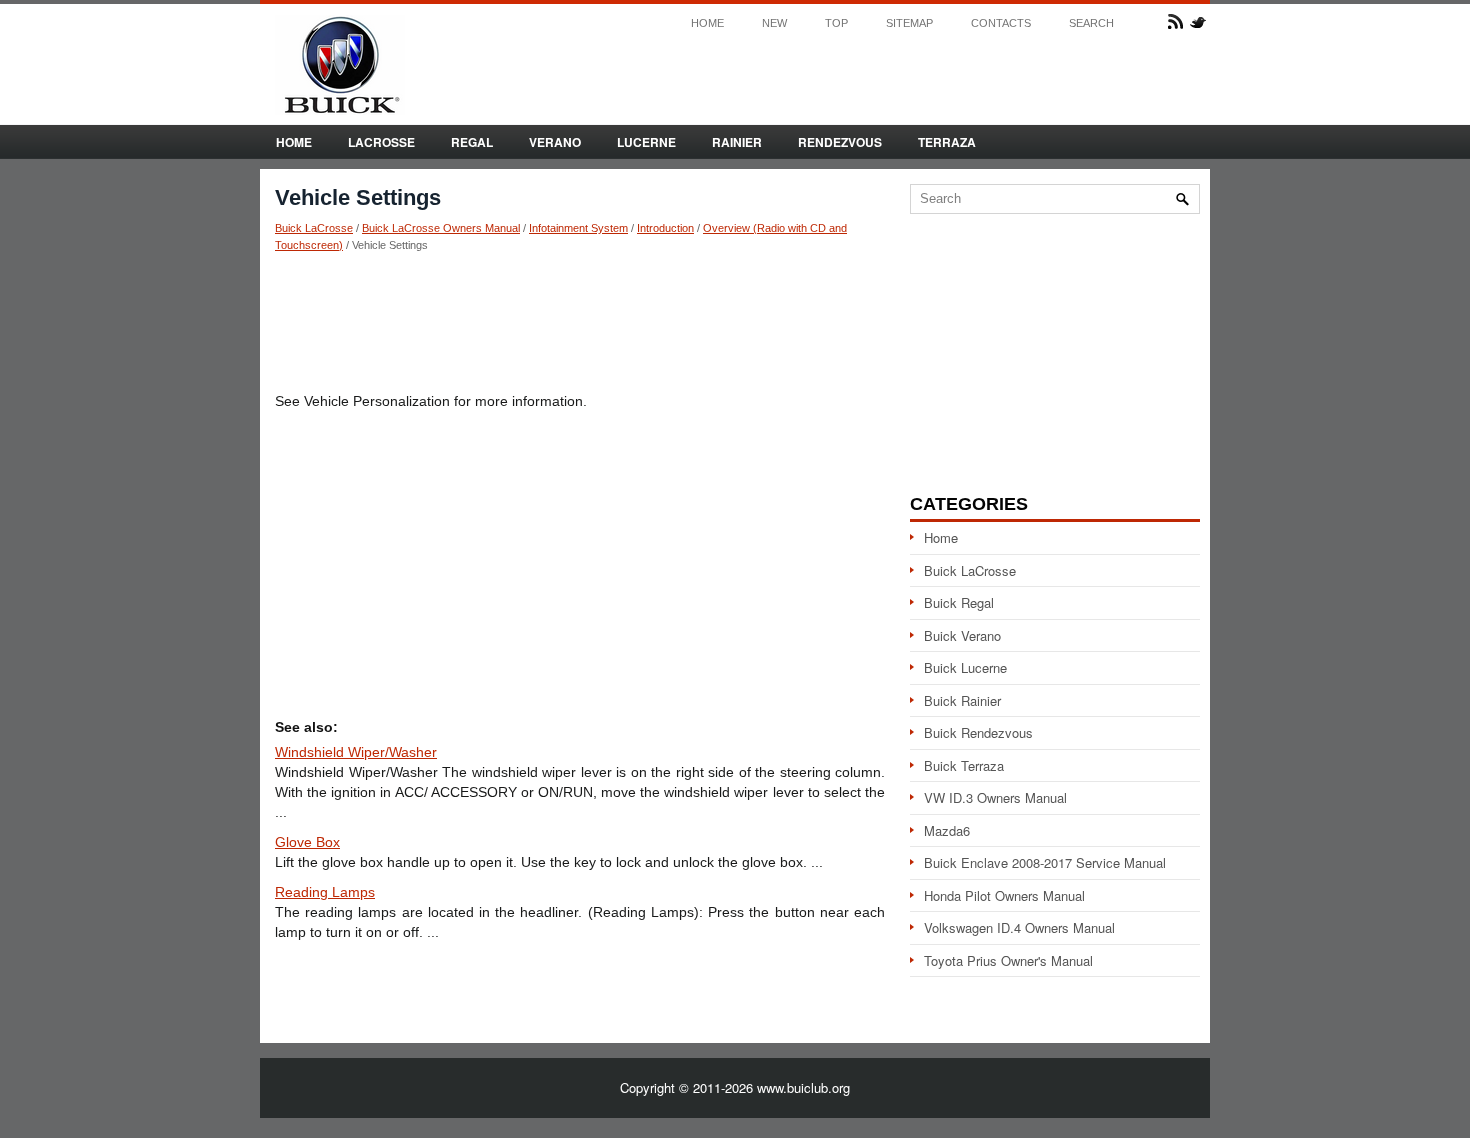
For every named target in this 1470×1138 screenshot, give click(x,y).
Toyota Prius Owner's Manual (1008, 960)
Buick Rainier (962, 700)
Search (1091, 23)
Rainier (737, 142)
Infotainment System (578, 228)
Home (707, 23)
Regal (472, 142)
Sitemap (909, 23)
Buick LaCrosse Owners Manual (441, 228)
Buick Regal (959, 602)
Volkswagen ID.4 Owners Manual (1019, 927)
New (774, 23)
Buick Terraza (964, 765)
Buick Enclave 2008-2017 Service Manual (1045, 862)
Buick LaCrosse (314, 228)
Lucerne (646, 142)
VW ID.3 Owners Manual (995, 797)
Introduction (665, 228)
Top (836, 23)
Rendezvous (840, 142)
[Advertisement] (580, 321)
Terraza (947, 142)
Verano (555, 142)
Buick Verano (962, 635)
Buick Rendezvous (978, 732)
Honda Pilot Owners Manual (1004, 895)
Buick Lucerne (965, 667)
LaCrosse (381, 142)
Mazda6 (947, 830)
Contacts (1001, 23)
